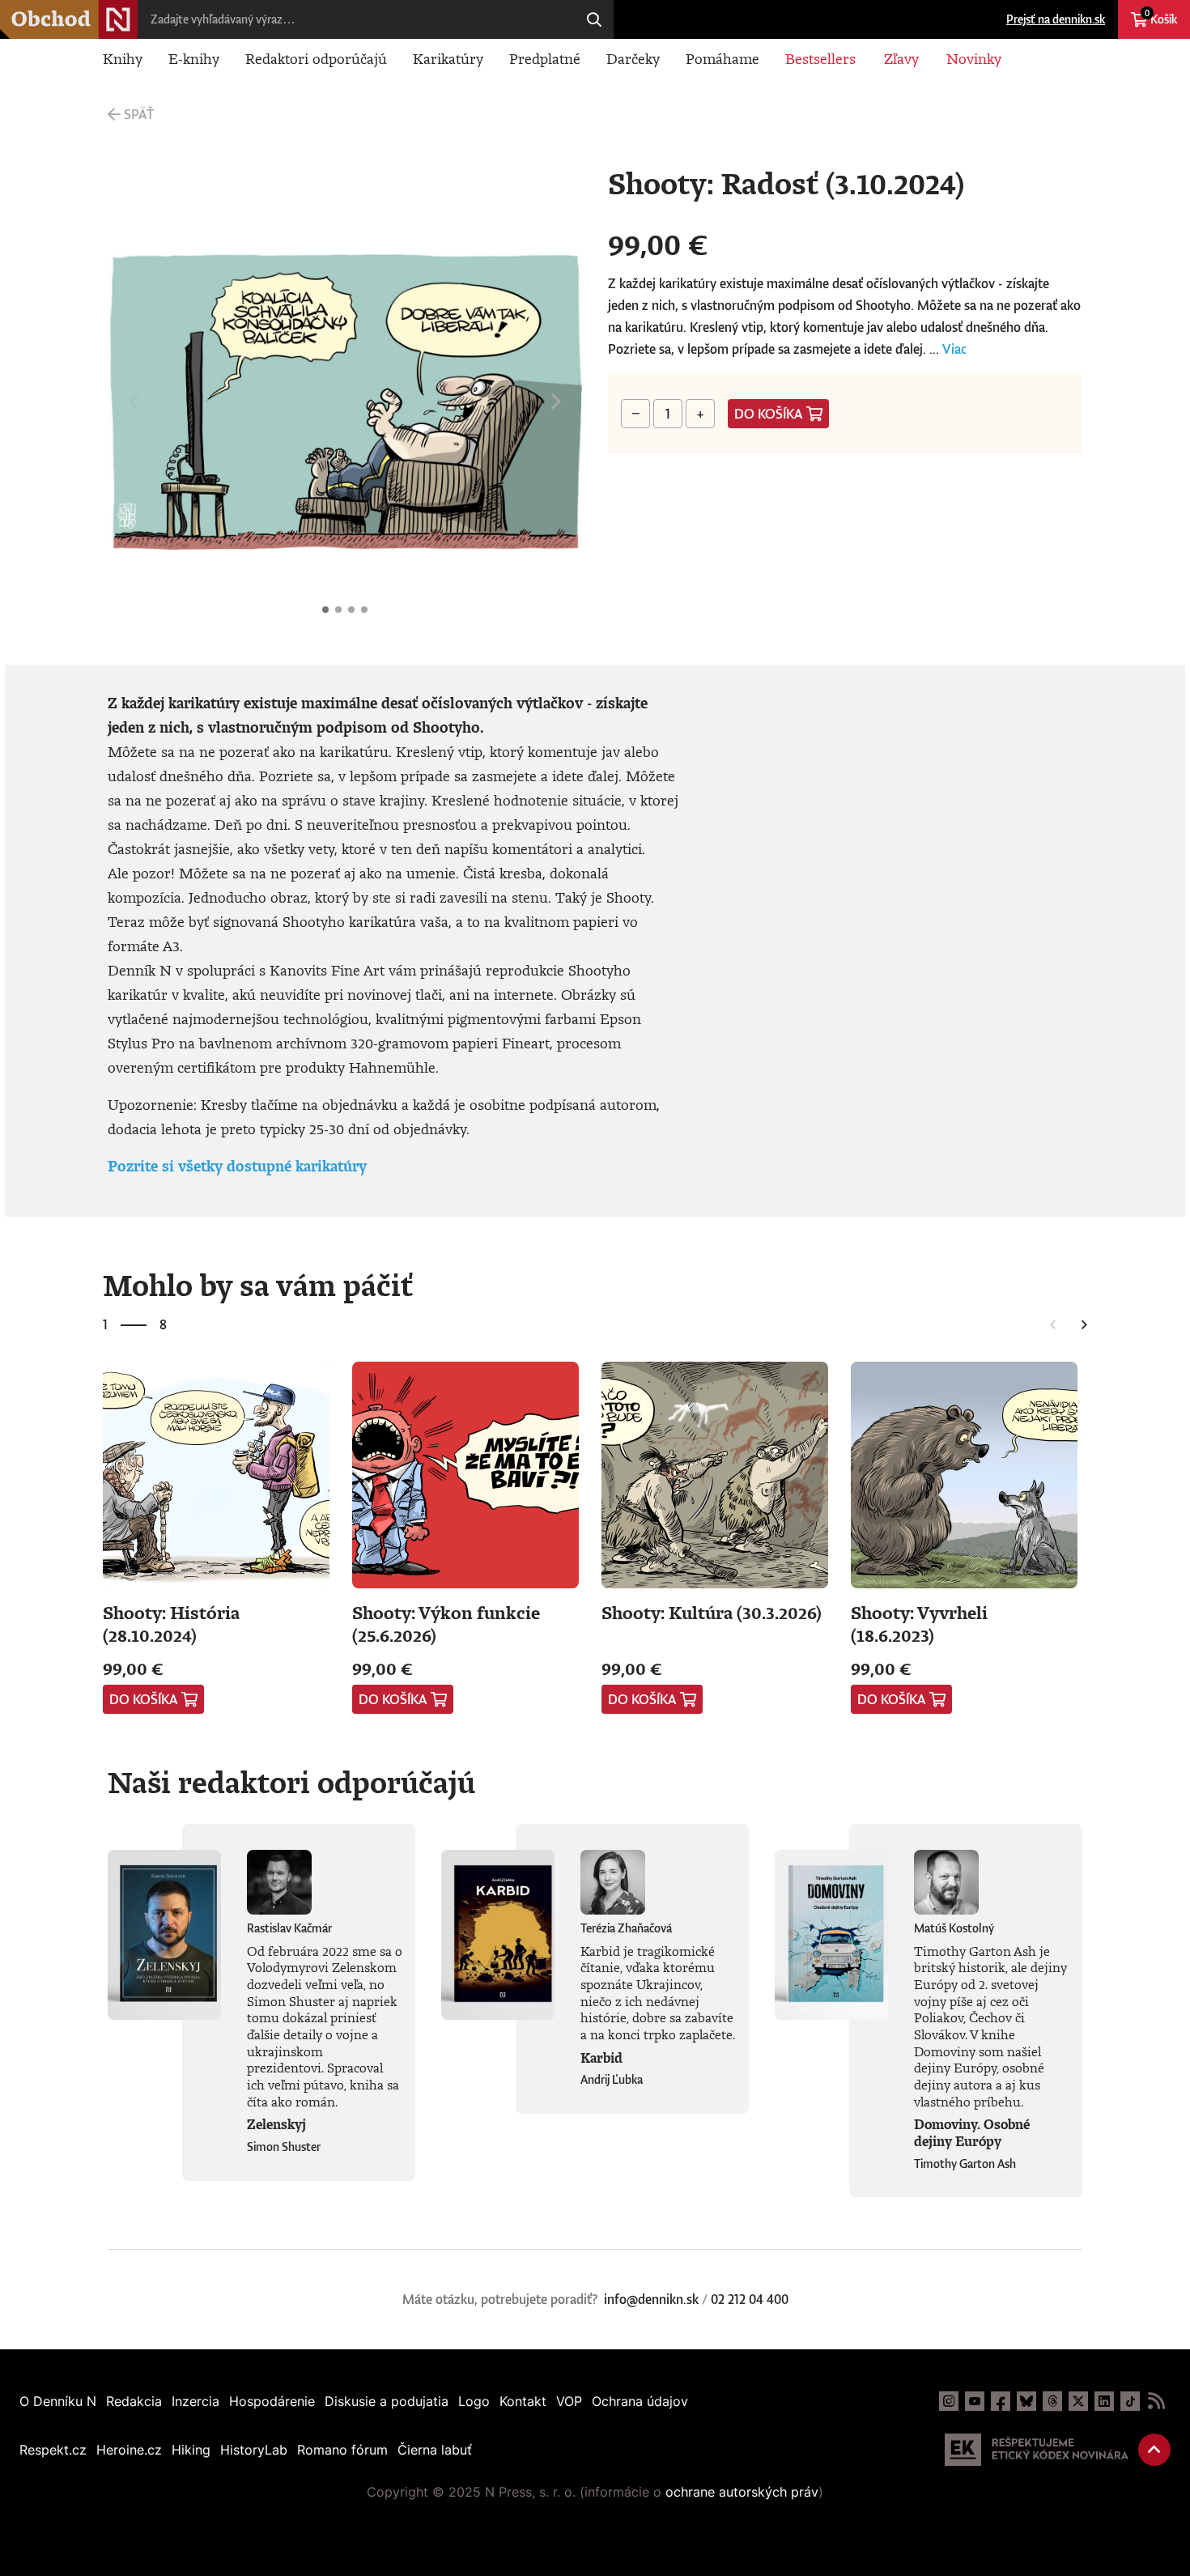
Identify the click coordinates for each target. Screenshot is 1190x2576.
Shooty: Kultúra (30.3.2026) (712, 1612)
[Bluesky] (1026, 2401)
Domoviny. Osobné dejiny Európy (972, 2133)
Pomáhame (722, 58)
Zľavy (901, 58)
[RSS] (1156, 2401)
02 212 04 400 (750, 2299)
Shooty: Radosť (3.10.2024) (325, 610)
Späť (139, 114)
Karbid (601, 2058)
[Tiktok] (1130, 2401)
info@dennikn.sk (651, 2299)
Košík (1161, 17)
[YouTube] (975, 2401)
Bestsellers (820, 58)
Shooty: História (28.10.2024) (171, 1624)
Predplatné (545, 58)
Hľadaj (594, 19)
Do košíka (769, 414)
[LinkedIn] (1104, 2401)
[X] (1078, 2401)
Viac (954, 349)
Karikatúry (448, 58)
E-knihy (194, 58)
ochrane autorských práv (742, 2492)
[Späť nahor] (1154, 2450)
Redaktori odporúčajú (316, 58)
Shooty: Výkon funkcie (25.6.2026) (446, 1624)
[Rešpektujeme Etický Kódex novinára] (1037, 2450)
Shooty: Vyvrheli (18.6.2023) (919, 1624)
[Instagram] (949, 2401)
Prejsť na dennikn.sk (1056, 19)
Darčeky (633, 58)
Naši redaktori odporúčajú (291, 1782)
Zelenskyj (276, 2124)
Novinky (974, 58)
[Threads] (1052, 2401)
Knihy (123, 58)
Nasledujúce (556, 402)
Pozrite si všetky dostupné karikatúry (237, 1166)
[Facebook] (1001, 2401)
